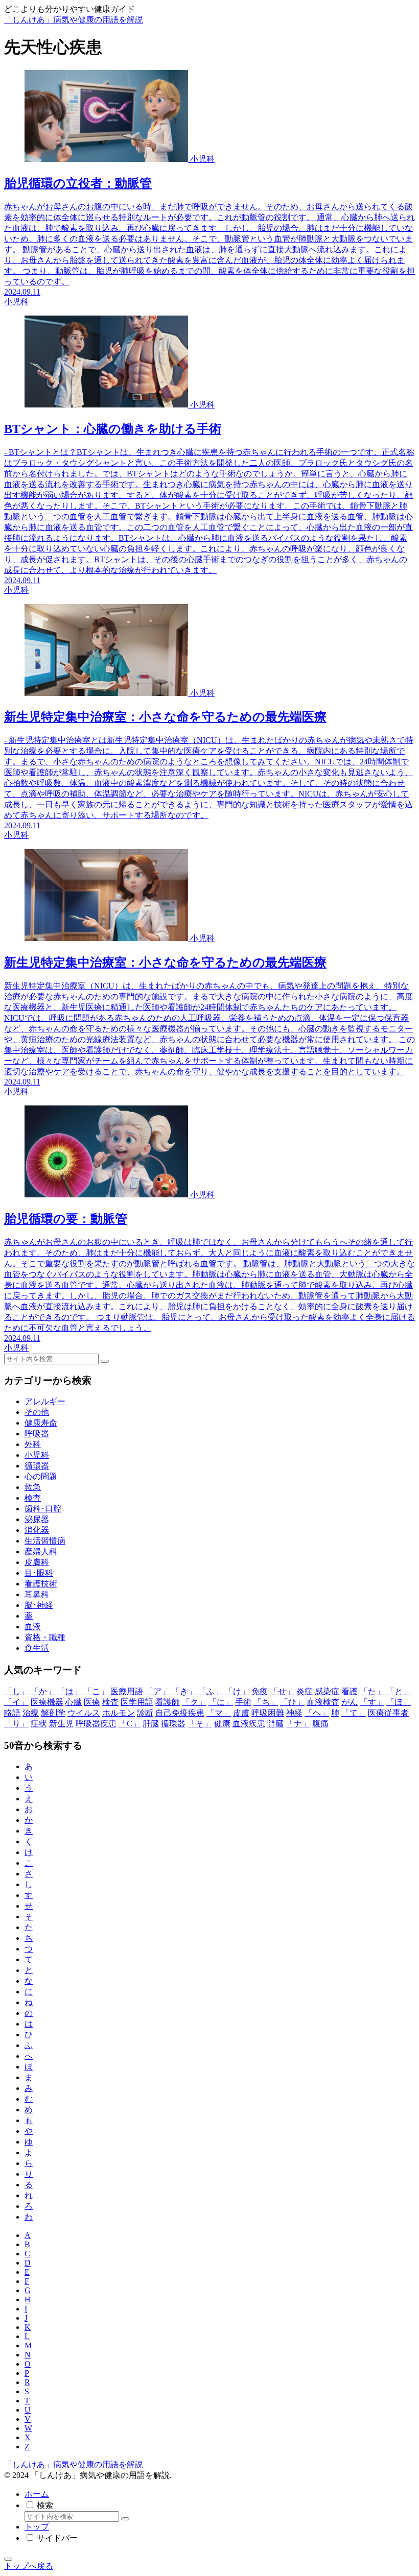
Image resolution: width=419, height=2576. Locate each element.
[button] (105, 1361)
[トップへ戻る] (8, 2559)
